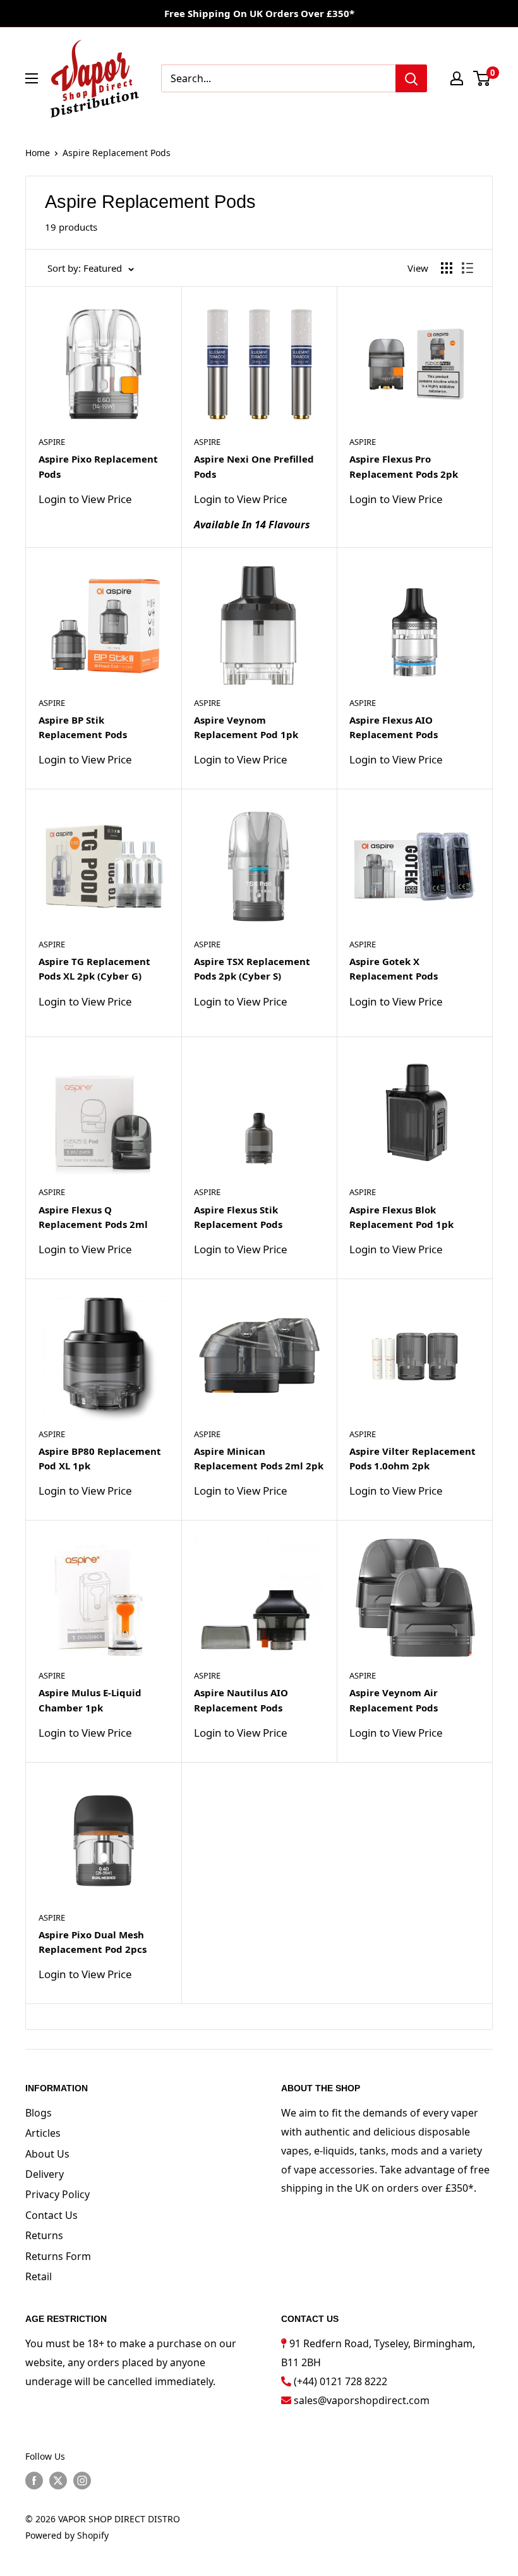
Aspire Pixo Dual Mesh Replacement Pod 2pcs (93, 1942)
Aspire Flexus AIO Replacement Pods (394, 727)
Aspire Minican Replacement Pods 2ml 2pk (259, 1458)
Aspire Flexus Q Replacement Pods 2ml (93, 1217)
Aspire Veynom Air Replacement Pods (394, 1700)
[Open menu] (32, 78)
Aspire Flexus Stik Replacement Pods (238, 1217)
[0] (482, 78)
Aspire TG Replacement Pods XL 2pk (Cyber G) (94, 969)
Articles (43, 2133)
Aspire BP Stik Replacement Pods (83, 727)
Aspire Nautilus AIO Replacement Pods (241, 1700)
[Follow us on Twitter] (58, 2481)
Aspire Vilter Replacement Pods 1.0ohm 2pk (413, 1458)
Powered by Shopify (67, 2535)
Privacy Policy (57, 2194)
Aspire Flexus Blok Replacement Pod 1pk (401, 1217)
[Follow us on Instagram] (82, 2481)
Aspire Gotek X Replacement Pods (394, 969)
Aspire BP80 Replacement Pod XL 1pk (100, 1458)
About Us (47, 2154)
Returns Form (58, 2256)
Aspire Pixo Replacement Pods (98, 466)
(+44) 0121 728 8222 (340, 2381)
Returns (44, 2235)
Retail (39, 2276)
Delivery (45, 2174)
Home (38, 153)
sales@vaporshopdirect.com (362, 2400)
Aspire (52, 442)
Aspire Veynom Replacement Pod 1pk (246, 727)
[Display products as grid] (447, 268)
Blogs (39, 2113)
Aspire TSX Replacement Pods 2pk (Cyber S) (252, 969)
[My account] (457, 78)
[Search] (411, 78)
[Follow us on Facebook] (34, 2481)
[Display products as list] (467, 268)
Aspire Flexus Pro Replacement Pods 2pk (404, 466)
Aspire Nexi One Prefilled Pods (254, 466)
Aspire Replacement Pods (117, 153)
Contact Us (51, 2215)
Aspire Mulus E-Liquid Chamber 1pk (90, 1700)
